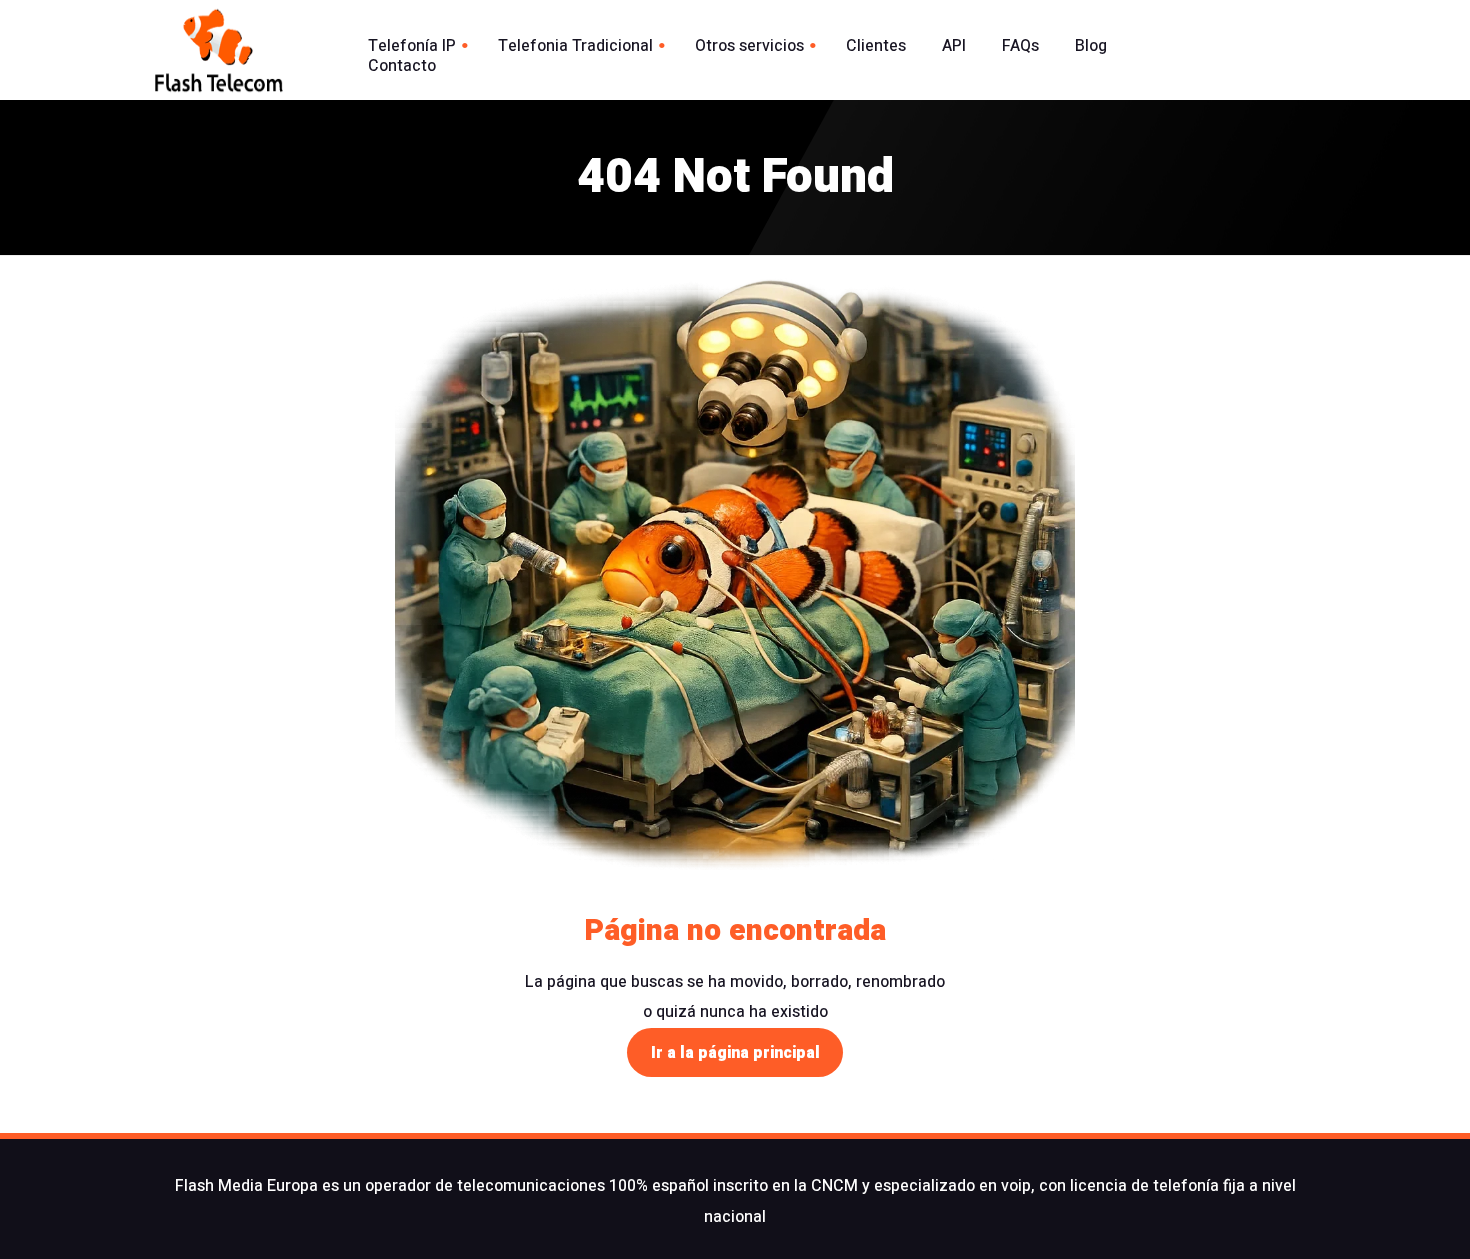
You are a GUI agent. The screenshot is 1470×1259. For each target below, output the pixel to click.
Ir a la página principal (735, 1053)
